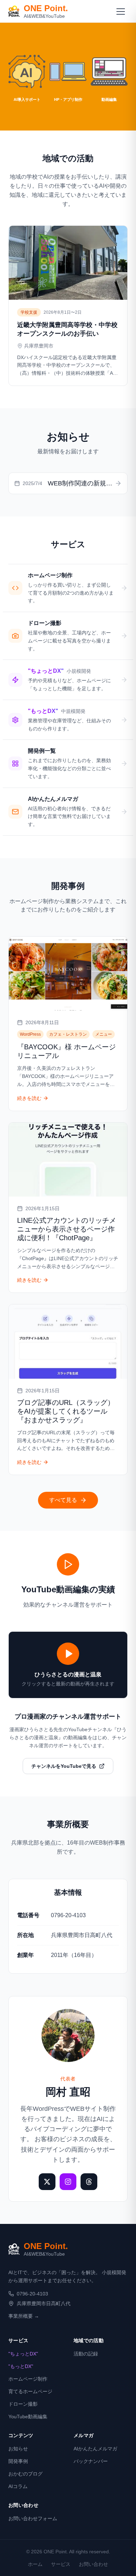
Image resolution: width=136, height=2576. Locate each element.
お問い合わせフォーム (33, 2518)
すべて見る (63, 1500)
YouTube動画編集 (28, 2417)
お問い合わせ (93, 2564)
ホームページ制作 (28, 2379)
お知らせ (18, 2449)
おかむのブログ (25, 2474)
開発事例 (18, 2461)
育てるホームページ (30, 2391)
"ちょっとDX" (23, 2354)
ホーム (35, 2564)
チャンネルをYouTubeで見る (64, 1766)
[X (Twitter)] (47, 2182)
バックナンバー (91, 2461)
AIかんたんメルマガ (95, 2449)
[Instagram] (68, 2182)
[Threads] (89, 2182)
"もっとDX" (21, 2366)
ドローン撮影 (23, 2404)
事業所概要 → (24, 2316)
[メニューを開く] (121, 11)
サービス (61, 2564)
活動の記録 (86, 2354)
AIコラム (18, 2486)
